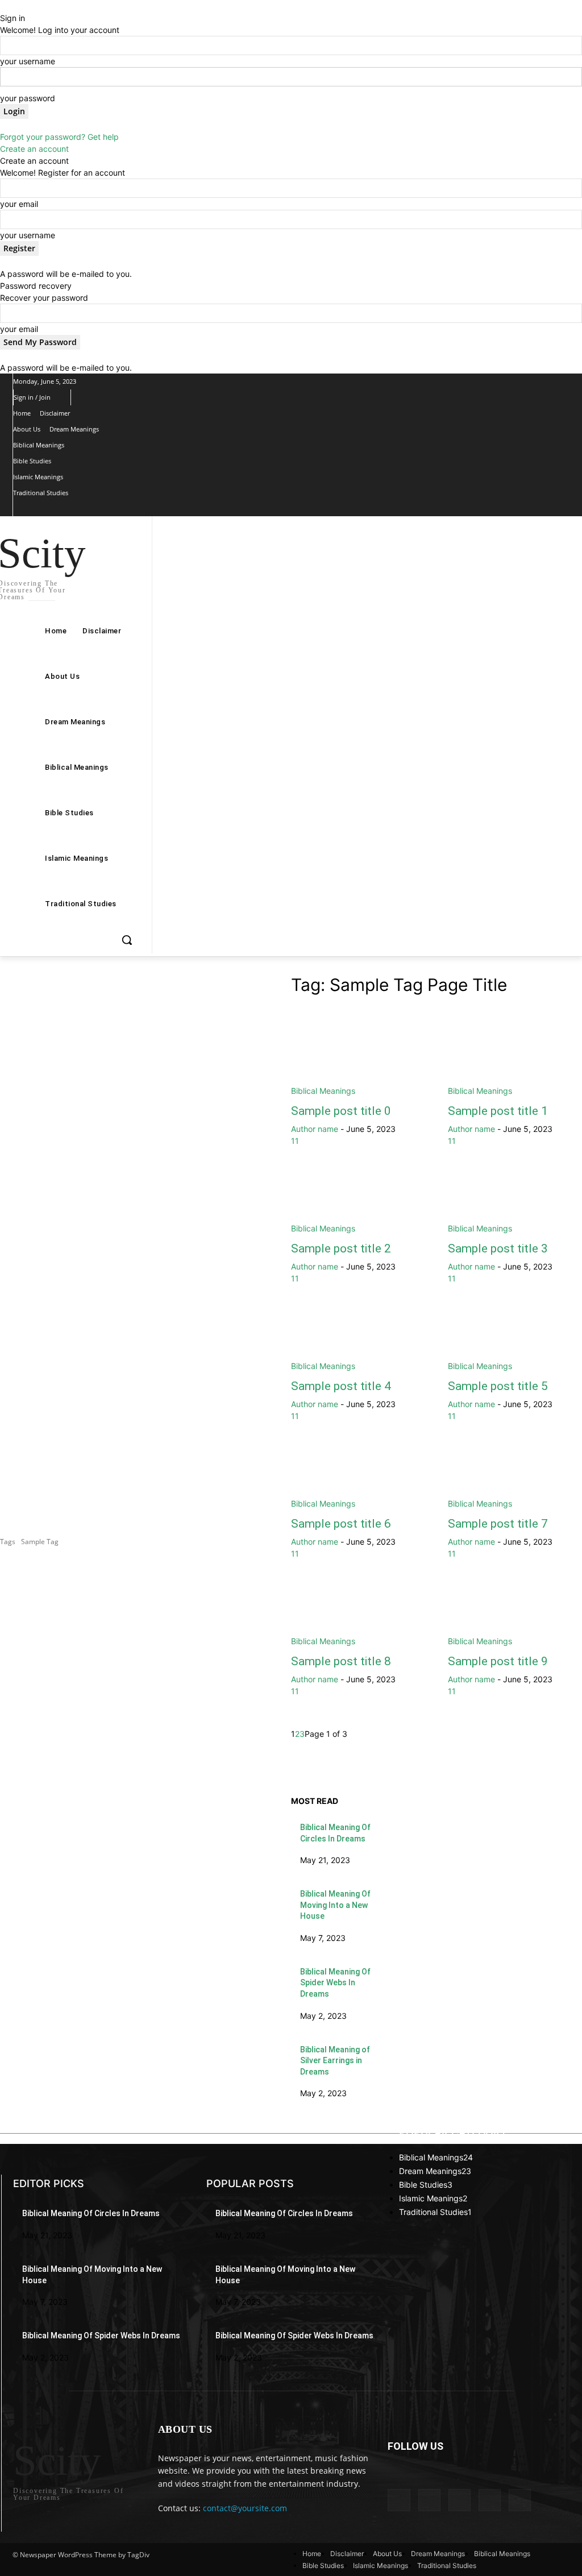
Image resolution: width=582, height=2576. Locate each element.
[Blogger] (399, 2500)
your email (19, 204)
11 (295, 1141)
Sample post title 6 (341, 1524)
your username (28, 61)
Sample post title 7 (498, 1524)
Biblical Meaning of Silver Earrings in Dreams (335, 2061)
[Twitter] (70, 509)
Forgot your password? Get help (59, 137)
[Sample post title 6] (358, 1476)
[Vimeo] (88, 509)
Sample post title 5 (498, 1386)
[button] (127, 940)
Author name (315, 1129)
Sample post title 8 (341, 1661)
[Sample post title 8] (358, 1613)
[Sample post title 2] (358, 1201)
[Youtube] (107, 509)
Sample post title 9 (498, 1661)
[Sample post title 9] (515, 1613)
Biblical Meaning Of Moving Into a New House (335, 1905)
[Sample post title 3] (515, 1201)
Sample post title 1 (498, 1111)
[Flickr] (460, 2500)
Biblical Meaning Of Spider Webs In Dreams (335, 1983)
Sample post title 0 (341, 1111)
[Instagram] (52, 509)
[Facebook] (34, 509)
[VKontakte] (520, 2500)
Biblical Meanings (323, 1091)
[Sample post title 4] (358, 1338)
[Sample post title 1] (515, 1063)
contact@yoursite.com (245, 2508)
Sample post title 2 (341, 1248)
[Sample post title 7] (515, 1476)
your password (28, 98)
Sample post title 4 (341, 1386)
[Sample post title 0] (358, 1063)
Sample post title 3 (498, 1248)
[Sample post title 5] (515, 1338)
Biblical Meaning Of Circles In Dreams (91, 2213)
